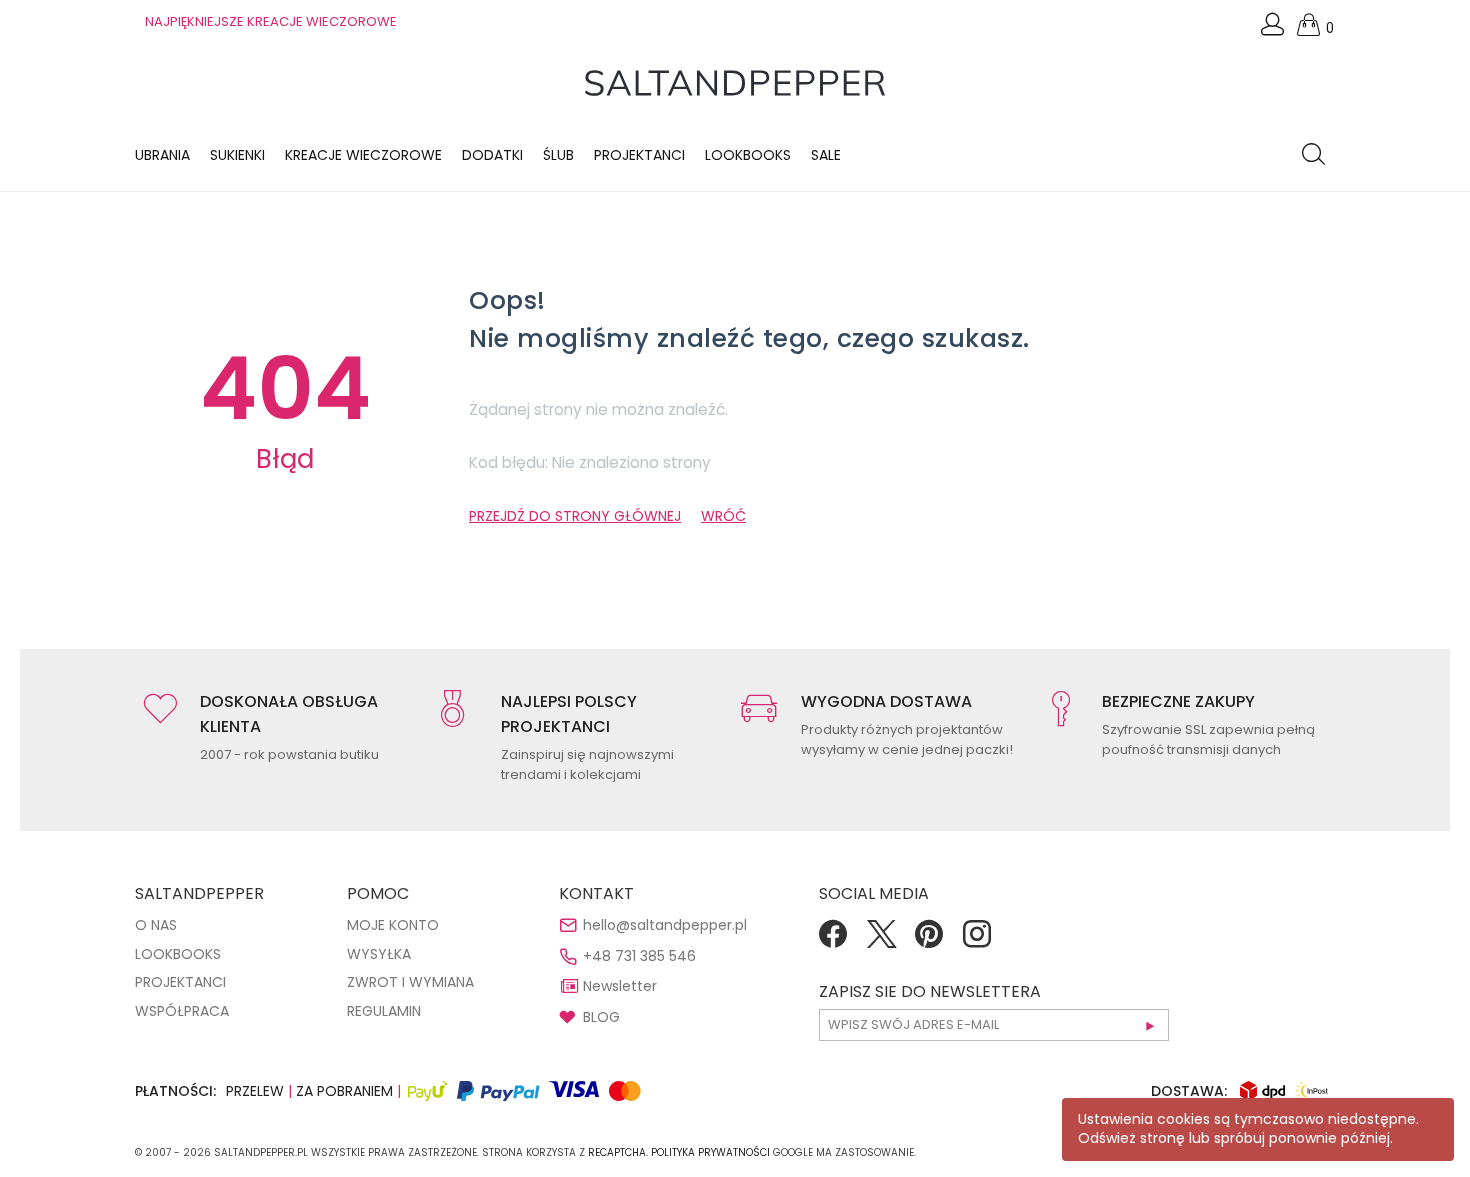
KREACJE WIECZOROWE (363, 155)
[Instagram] (977, 941)
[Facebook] (833, 941)
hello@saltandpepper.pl (665, 925)
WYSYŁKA (379, 954)
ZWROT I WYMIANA (410, 982)
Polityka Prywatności (710, 1152)
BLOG (601, 1017)
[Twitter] (881, 941)
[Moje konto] (1274, 29)
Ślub (558, 155)
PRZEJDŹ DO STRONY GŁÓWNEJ (575, 516)
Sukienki (237, 155)
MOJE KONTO (393, 925)
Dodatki (492, 155)
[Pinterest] (929, 941)
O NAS (156, 925)
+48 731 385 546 (639, 956)
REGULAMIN (384, 1011)
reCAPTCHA (617, 1152)
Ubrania (162, 155)
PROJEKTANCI (180, 982)
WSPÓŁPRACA (182, 1011)
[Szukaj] (1318, 156)
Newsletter (620, 986)
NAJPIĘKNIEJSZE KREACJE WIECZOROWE (271, 21)
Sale (826, 155)
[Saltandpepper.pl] (735, 82)
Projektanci (639, 155)
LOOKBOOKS (748, 155)
